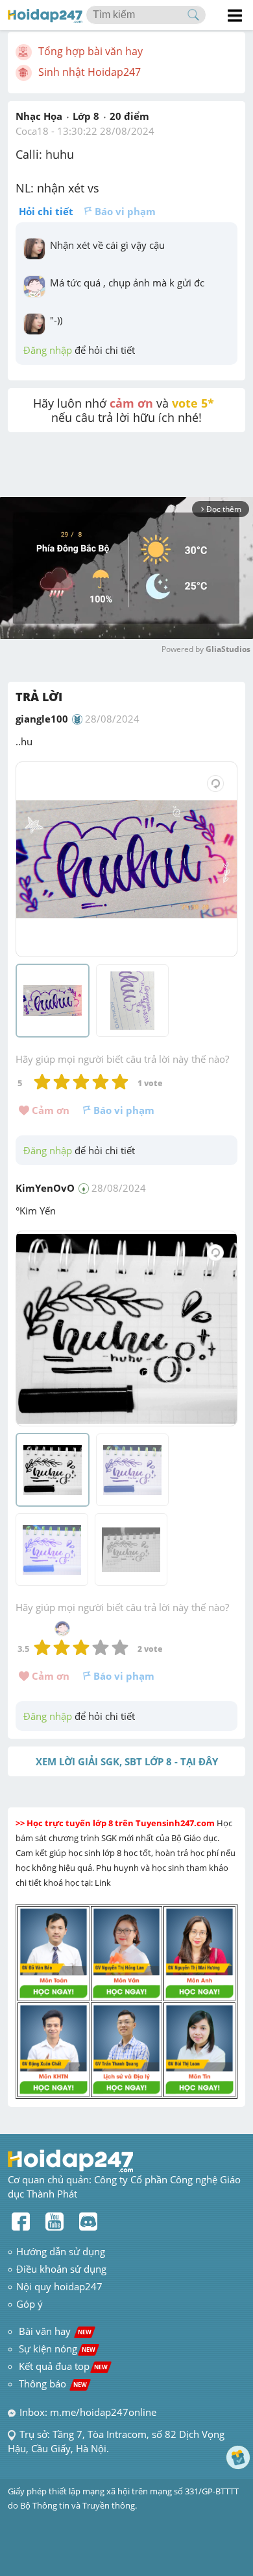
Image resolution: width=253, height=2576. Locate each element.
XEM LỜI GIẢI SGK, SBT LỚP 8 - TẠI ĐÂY (127, 1761)
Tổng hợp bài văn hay (90, 51)
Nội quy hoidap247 (59, 2286)
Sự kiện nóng (57, 2349)
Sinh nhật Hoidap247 (90, 72)
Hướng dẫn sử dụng (61, 2251)
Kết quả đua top (63, 2366)
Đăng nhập (48, 350)
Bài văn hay (54, 2331)
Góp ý (30, 2304)
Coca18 (32, 131)
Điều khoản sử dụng (61, 2269)
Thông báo (53, 2384)
